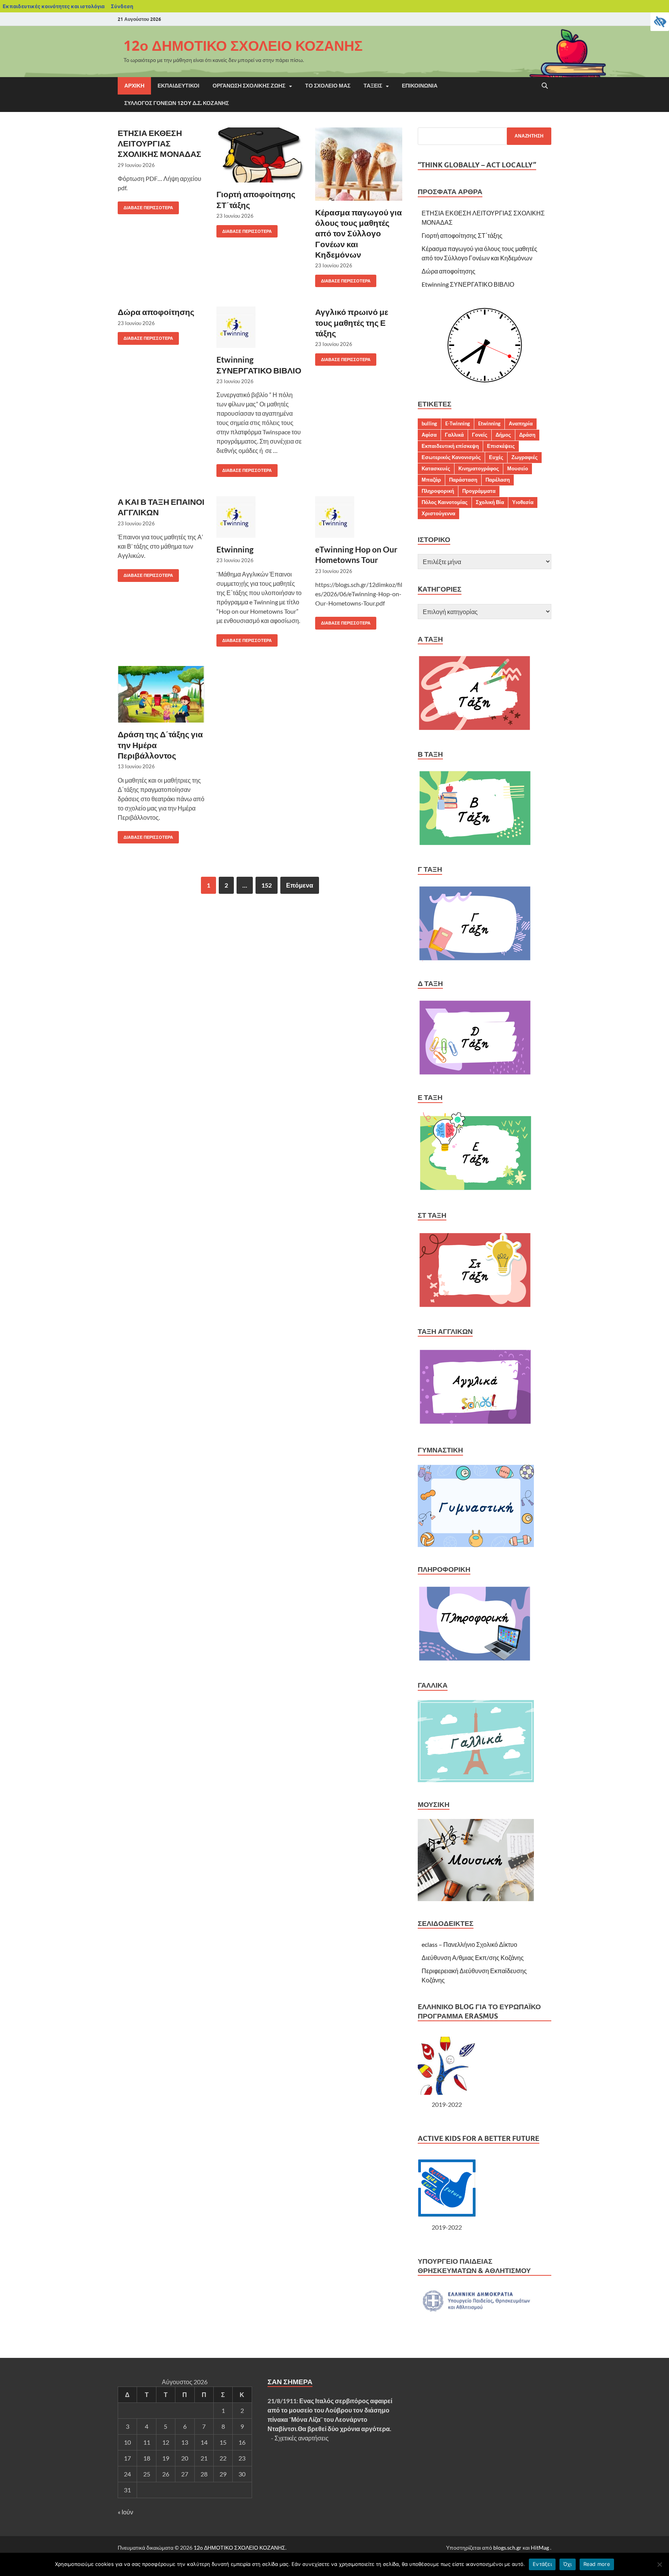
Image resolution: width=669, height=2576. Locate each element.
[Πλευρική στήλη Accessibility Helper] (660, 22)
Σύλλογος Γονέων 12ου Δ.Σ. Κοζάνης (177, 103)
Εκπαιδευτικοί (178, 86)
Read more (597, 2564)
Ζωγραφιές (525, 457)
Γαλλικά (454, 435)
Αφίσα (429, 435)
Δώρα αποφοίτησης (156, 312)
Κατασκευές (436, 468)
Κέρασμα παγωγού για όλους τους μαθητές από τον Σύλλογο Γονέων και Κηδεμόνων (359, 233)
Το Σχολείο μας (328, 86)
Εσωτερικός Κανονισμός (451, 457)
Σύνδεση (122, 6)
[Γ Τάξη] (475, 959)
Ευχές (496, 457)
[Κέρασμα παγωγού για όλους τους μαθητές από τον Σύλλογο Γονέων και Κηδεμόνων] (359, 164)
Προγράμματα (479, 491)
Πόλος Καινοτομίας (445, 502)
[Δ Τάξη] (475, 1073)
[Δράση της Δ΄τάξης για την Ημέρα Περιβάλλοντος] (161, 694)
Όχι (568, 2564)
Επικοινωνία (420, 86)
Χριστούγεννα (438, 513)
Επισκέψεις (501, 446)
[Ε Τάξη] (476, 1190)
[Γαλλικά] (476, 1780)
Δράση (527, 435)
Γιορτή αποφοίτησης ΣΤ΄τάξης (462, 235)
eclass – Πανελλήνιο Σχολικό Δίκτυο (469, 1944)
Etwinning (235, 549)
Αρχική (134, 86)
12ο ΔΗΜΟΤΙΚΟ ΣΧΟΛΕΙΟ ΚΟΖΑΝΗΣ (243, 46)
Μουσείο (518, 468)
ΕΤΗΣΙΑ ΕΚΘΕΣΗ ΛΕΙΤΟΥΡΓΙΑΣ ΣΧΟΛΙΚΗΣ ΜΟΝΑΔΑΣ (160, 143)
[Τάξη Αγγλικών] (476, 1425)
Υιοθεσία (523, 502)
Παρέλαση (498, 480)
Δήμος (503, 435)
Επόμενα (300, 885)
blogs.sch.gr (507, 2548)
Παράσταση (463, 480)
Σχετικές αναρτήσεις (302, 2438)
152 (267, 885)
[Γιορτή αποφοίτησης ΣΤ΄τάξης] (260, 155)
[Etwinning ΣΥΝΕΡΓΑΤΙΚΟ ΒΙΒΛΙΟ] (260, 327)
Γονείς (480, 435)
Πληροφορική (438, 491)
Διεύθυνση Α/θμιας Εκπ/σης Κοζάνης (473, 1957)
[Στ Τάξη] (475, 1307)
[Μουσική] (476, 1899)
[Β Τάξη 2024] (475, 844)
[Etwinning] (260, 517)
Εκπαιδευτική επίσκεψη (450, 446)
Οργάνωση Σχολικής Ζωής (249, 86)
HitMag (540, 2548)
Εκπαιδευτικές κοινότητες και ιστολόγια (54, 6)
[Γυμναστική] (476, 1544)
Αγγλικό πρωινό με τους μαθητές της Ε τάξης (352, 322)
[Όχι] (659, 2564)
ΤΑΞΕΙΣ (373, 86)
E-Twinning (458, 423)
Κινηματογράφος (479, 468)
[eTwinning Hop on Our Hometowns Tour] (359, 517)
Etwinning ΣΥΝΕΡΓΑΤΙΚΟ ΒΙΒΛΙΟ (468, 284)
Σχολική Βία (490, 502)
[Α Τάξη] (474, 729)
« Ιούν (125, 2512)
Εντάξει (542, 2564)
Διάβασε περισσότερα (145, 206)
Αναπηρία (521, 423)
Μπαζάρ (431, 480)
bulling (429, 423)
